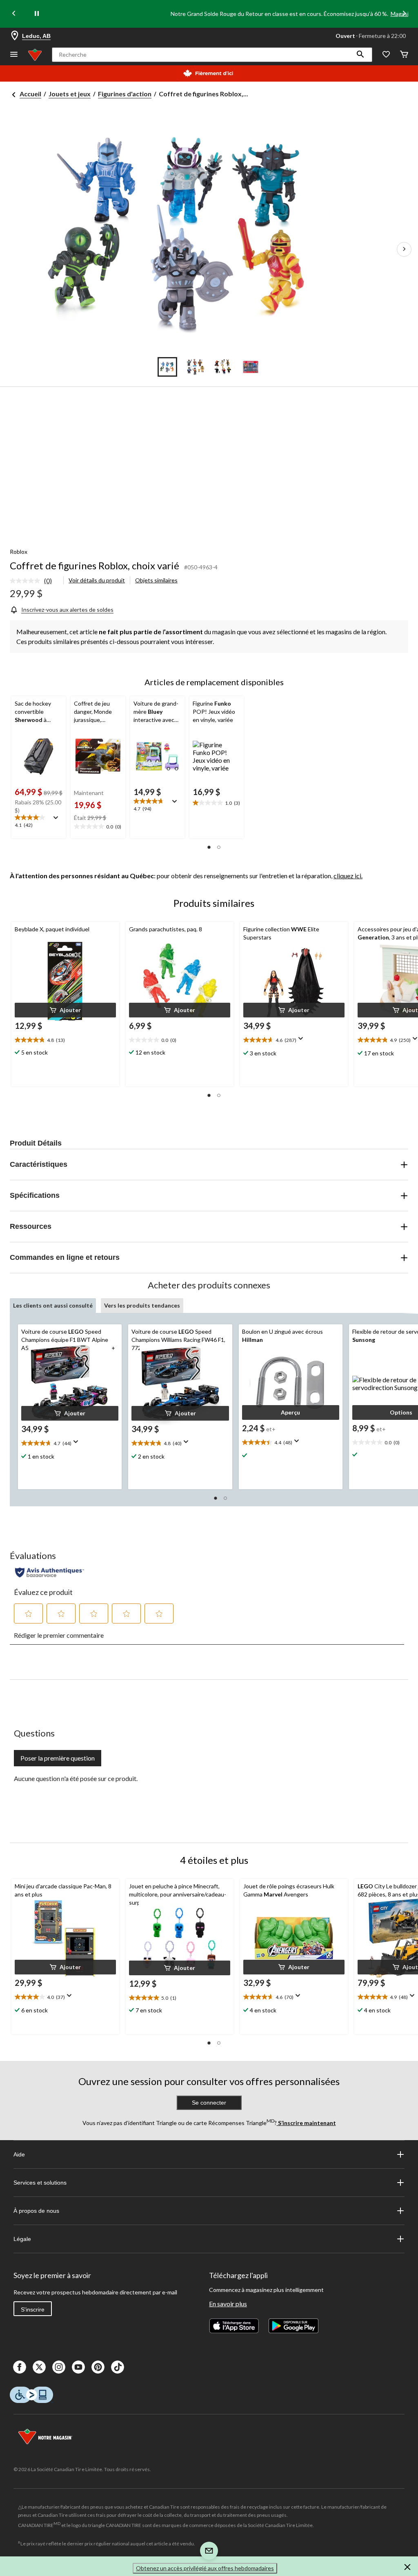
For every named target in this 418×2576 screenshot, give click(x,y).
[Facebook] (20, 2367)
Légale (22, 2239)
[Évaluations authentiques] (50, 1572)
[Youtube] (78, 2367)
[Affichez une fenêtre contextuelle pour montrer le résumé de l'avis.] (58, 820)
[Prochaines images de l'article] (404, 249)
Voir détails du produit (97, 580)
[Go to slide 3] (223, 367)
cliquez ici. (348, 876)
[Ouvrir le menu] (14, 55)
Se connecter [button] (209, 2103)
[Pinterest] (98, 2367)
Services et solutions (40, 2183)
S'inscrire (33, 2310)
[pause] (37, 14)
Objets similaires (156, 580)
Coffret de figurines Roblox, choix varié (94, 565)
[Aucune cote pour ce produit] (27, 581)
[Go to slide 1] (167, 367)
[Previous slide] (14, 14)
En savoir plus (228, 2304)
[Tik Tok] (118, 2367)
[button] (360, 55)
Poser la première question (58, 1758)
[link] (34, 581)
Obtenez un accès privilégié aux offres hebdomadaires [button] (205, 2568)
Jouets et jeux (70, 94)
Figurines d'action (125, 94)
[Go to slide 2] (195, 367)
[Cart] (404, 55)
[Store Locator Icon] (15, 36)
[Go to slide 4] (251, 367)
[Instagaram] (59, 2367)
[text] (39, 822)
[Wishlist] (386, 55)
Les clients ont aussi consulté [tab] (53, 1305)
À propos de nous (36, 2211)
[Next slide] (404, 14)
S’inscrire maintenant (306, 2123)
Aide (19, 2154)
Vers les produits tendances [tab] (142, 1305)
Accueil (30, 94)
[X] (39, 2367)
